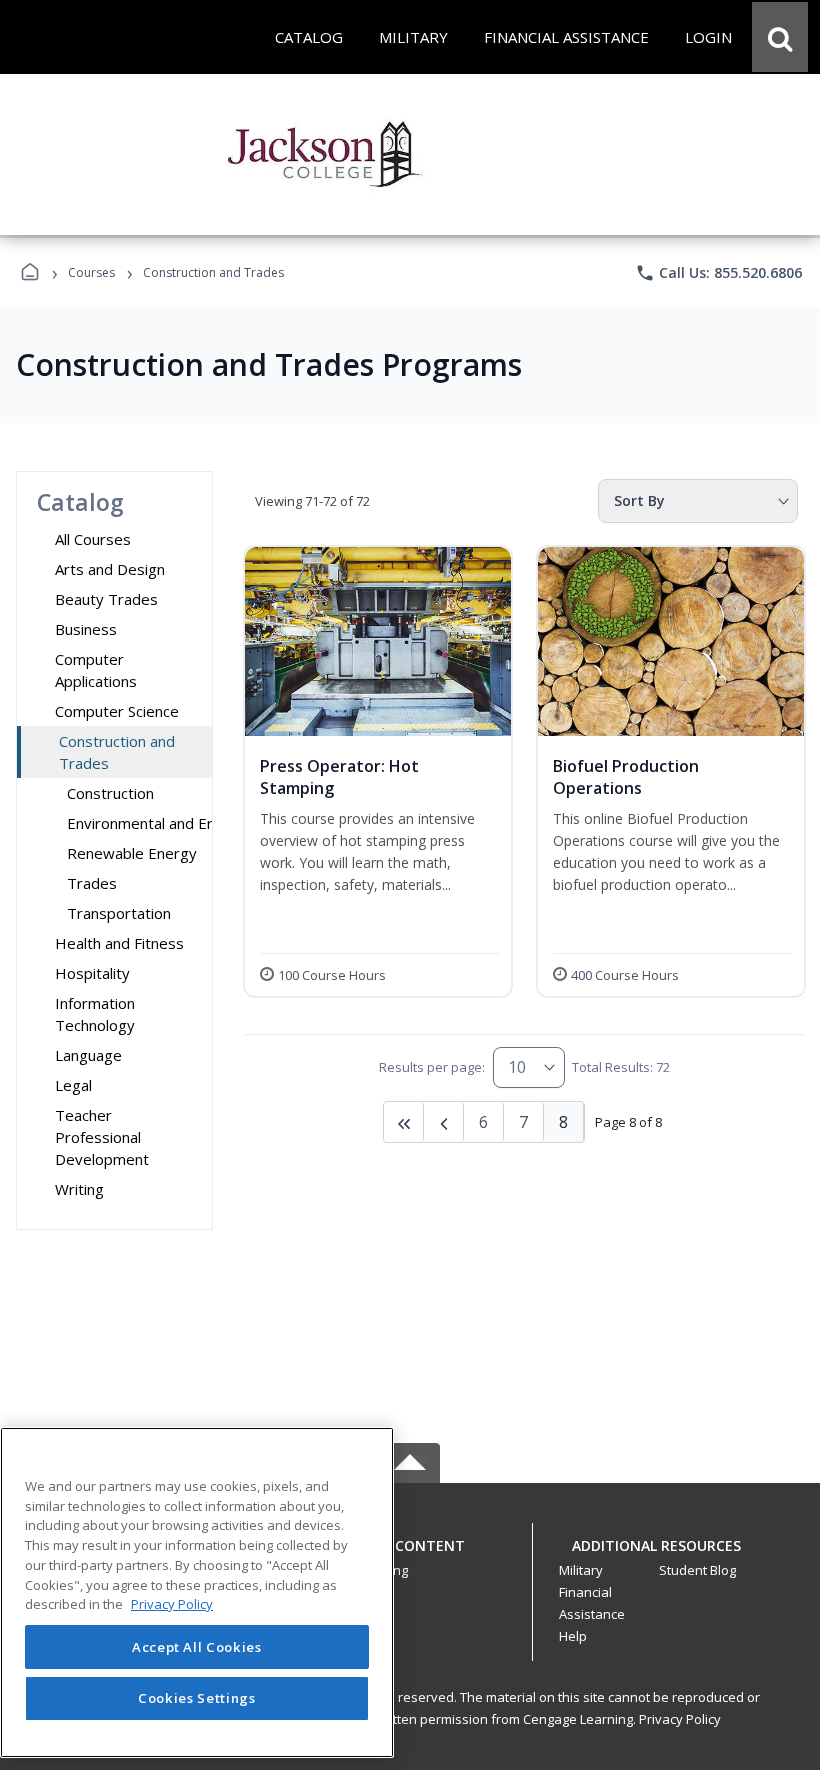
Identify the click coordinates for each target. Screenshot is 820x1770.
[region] (197, 1592)
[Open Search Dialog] (780, 37)
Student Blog (697, 1570)
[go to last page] (404, 1122)
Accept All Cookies (197, 1647)
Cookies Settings (197, 1698)
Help (573, 1636)
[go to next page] (444, 1122)
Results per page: (432, 1067)
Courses (91, 272)
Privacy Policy (680, 1719)
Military (581, 1570)
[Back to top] (410, 1556)
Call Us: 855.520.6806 (718, 273)
